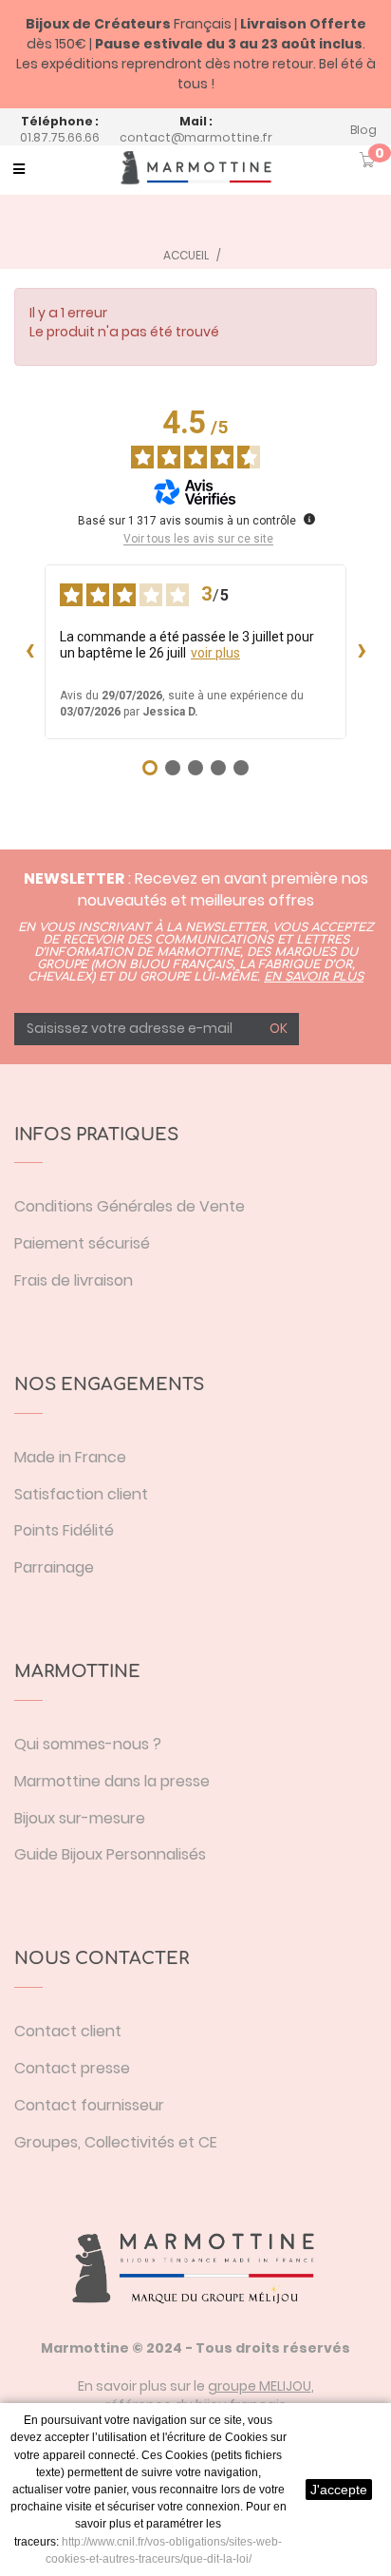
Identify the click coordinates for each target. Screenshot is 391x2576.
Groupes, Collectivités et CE (116, 2142)
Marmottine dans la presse (112, 1781)
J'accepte (339, 2490)
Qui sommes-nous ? (88, 1744)
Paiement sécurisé (82, 1243)
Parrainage (54, 1567)
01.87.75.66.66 (60, 137)
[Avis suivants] (362, 652)
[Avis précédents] (29, 652)
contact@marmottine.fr (196, 137)
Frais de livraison (74, 1280)
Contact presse (72, 2068)
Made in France (70, 1457)
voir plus (215, 653)
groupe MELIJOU (260, 2386)
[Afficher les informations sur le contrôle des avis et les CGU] (309, 519)
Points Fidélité (64, 1530)
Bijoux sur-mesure (80, 1818)
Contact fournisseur (89, 2105)
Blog (363, 130)
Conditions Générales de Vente (130, 1206)
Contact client (68, 2031)
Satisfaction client (81, 1494)
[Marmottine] (195, 168)
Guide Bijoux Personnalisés (110, 1854)
